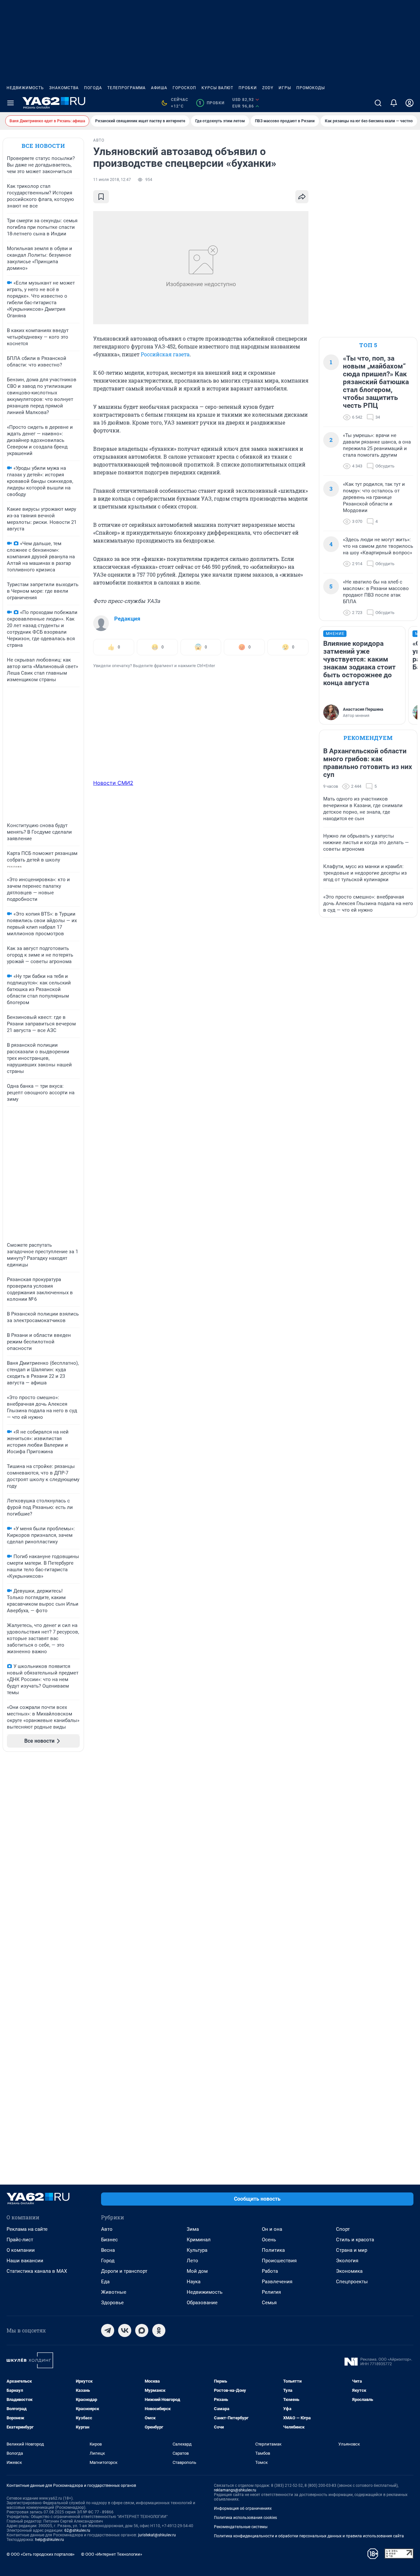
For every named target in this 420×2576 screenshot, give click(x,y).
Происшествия (279, 2261)
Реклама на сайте (27, 2229)
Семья (269, 2303)
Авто (107, 2229)
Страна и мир (352, 2250)
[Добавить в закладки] (101, 197)
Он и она (272, 2229)
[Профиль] (409, 103)
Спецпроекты (352, 2282)
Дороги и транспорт (124, 2271)
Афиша (159, 88)
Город (108, 2261)
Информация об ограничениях (243, 2508)
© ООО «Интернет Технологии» (112, 2554)
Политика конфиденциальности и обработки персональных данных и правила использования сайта (309, 2536)
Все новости (43, 146)
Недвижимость (25, 88)
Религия (271, 2292)
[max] (142, 2330)
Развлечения (277, 2282)
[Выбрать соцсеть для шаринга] (302, 197)
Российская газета (165, 354)
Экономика (349, 2271)
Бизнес (109, 2240)
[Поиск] (378, 103)
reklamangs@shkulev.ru (235, 2490)
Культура (197, 2250)
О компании (21, 2250)
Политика (273, 2250)
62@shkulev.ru (77, 2530)
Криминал (199, 2240)
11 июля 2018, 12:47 (112, 180)
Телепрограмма (126, 88)
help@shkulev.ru (50, 2540)
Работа (270, 2271)
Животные (114, 2292)
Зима (193, 2229)
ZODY (268, 88)
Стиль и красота (355, 2240)
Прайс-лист (20, 2240)
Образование (202, 2303)
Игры (285, 88)
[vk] (125, 2330)
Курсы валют (217, 88)
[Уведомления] (394, 103)
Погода (93, 88)
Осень (269, 2240)
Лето (192, 2261)
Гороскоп (184, 88)
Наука (194, 2282)
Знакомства (64, 88)
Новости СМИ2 (113, 783)
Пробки (248, 88)
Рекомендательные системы (241, 2527)
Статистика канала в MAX (37, 2271)
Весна (108, 2250)
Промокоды (311, 88)
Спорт (343, 2229)
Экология (347, 2261)
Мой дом (197, 2271)
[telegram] (108, 2330)
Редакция (127, 619)
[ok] (159, 2330)
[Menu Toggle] (10, 103)
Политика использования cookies (245, 2518)
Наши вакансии (25, 2261)
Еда (105, 2282)
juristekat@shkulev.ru (157, 2535)
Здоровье (112, 2303)
